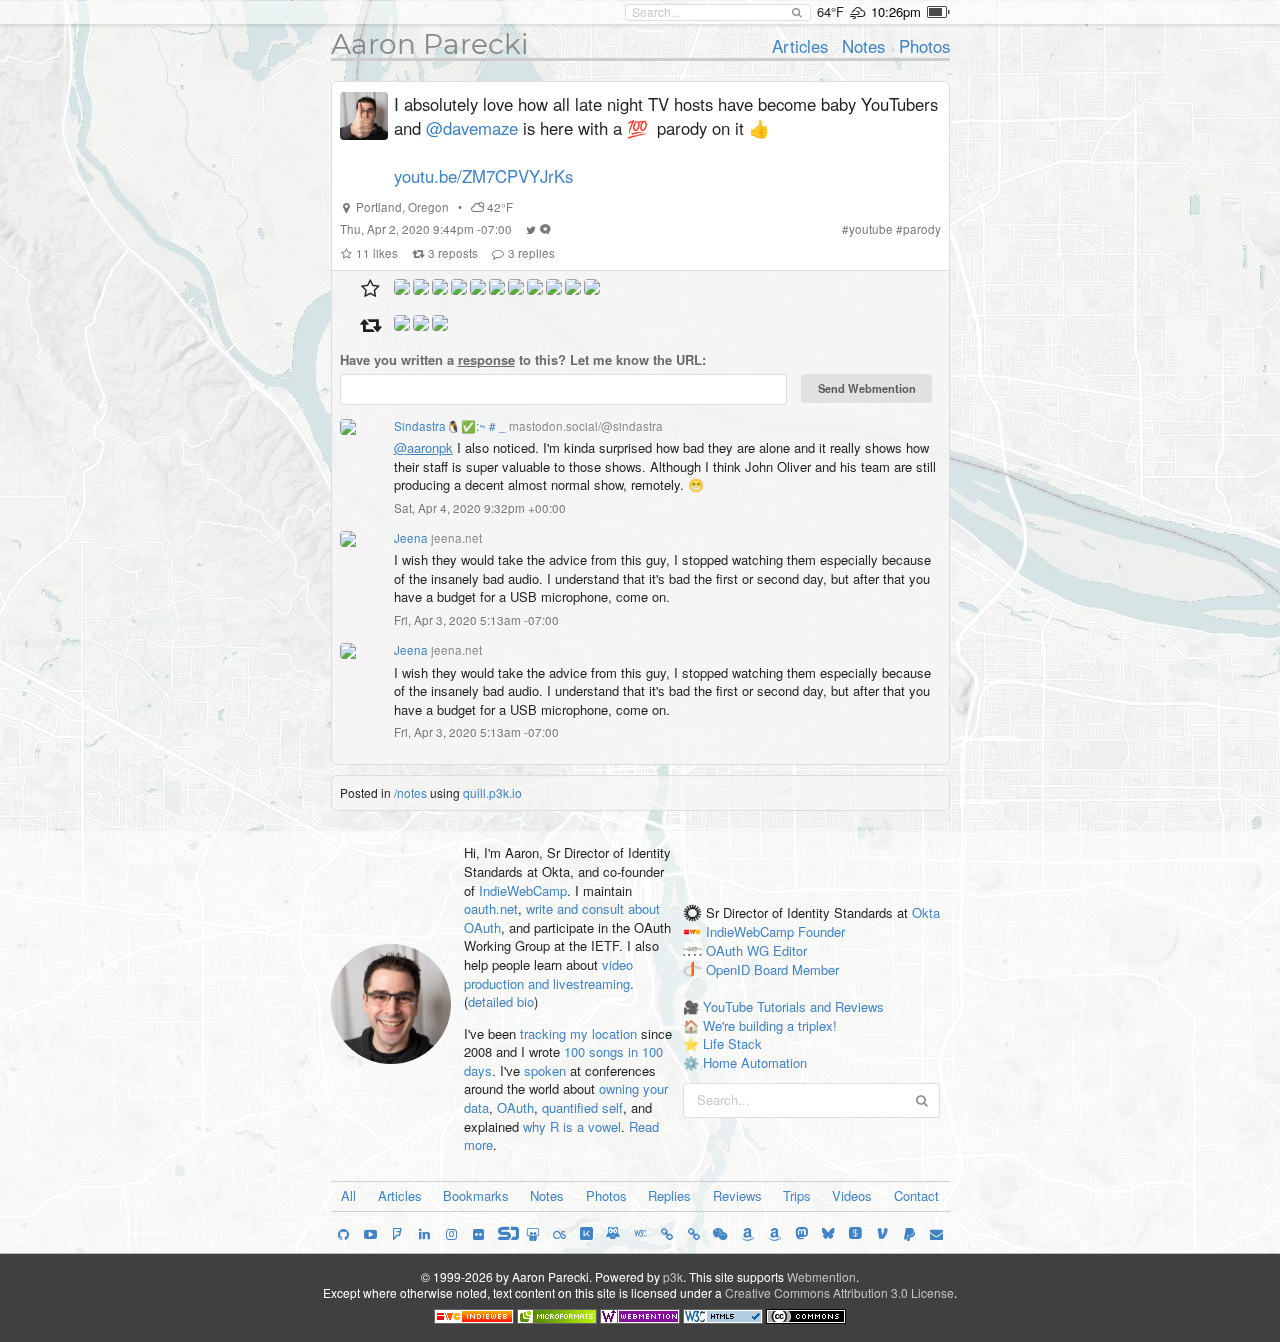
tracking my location (578, 1033)
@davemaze (472, 128)
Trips (797, 1195)
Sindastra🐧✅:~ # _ (450, 426)
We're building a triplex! (770, 1025)
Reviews (737, 1195)
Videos (852, 1195)
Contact (916, 1195)
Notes (863, 46)
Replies (669, 1195)
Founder (821, 931)
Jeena (411, 538)
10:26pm (896, 11)
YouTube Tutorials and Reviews (793, 1006)
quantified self (582, 1107)
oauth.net (491, 908)
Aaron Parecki (430, 44)
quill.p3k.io (492, 792)
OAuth (515, 1107)
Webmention (821, 1276)
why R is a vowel (572, 1126)
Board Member (796, 969)
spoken (545, 1070)
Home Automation (755, 1062)
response (486, 359)
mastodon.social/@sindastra (586, 426)
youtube (871, 229)
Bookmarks (476, 1195)
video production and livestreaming (548, 974)
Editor (790, 950)
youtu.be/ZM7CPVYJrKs (483, 176)
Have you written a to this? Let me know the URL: (523, 360)
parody (922, 229)
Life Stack (732, 1043)
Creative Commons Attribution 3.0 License (839, 1292)
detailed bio (501, 1001)
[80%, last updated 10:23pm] (938, 12)
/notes (410, 792)
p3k (673, 1276)
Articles (800, 46)
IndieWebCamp (523, 890)
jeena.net (456, 538)
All (348, 1195)
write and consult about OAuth (562, 918)
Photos (924, 46)
